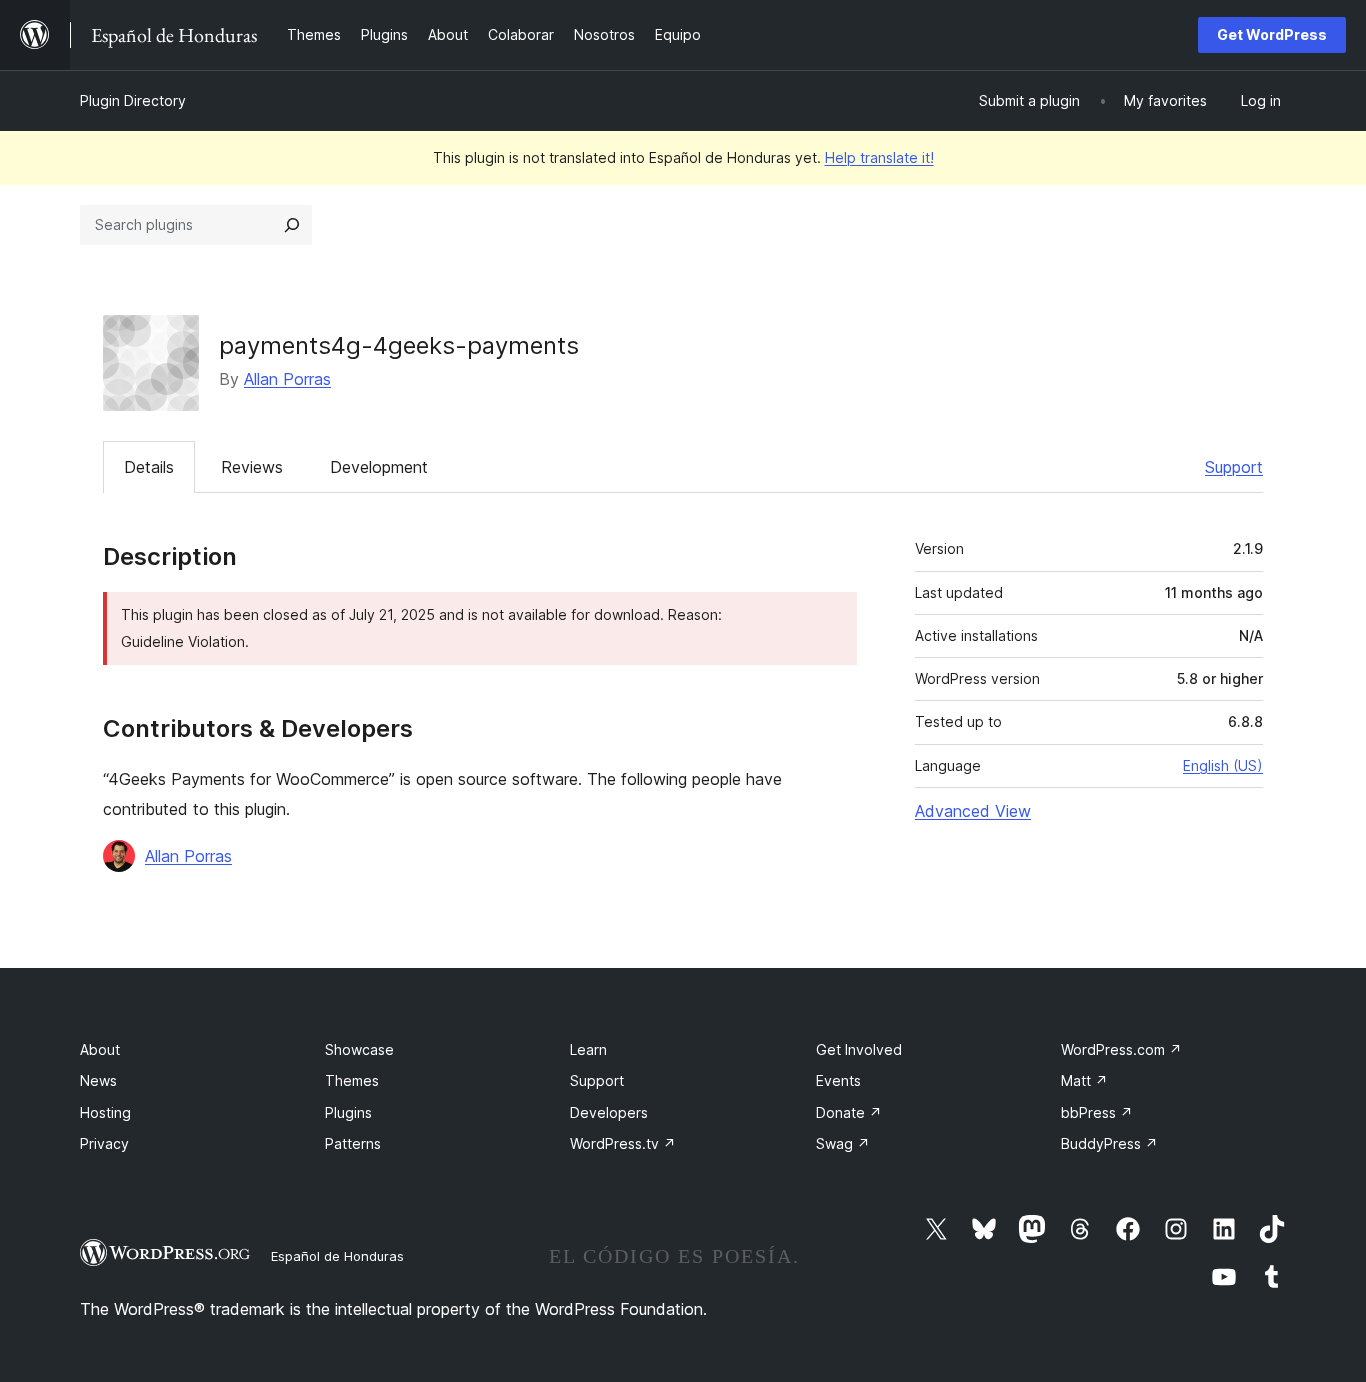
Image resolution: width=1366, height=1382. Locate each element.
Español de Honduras (337, 1256)
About (100, 1049)
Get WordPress (1272, 34)
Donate (849, 1112)
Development (379, 467)
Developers (609, 1112)
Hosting (105, 1112)
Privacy (104, 1143)
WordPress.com (1121, 1049)
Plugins (348, 1112)
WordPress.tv (623, 1143)
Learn (588, 1049)
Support (1234, 467)
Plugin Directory (133, 100)
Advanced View (973, 811)
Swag (843, 1143)
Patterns (353, 1143)
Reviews (252, 467)
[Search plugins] (292, 225)
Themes (352, 1080)
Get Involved (859, 1049)
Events (838, 1080)
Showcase (359, 1049)
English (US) (1223, 765)
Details (149, 467)
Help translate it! (879, 157)
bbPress (1097, 1112)
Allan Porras (287, 379)
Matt (1084, 1080)
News (98, 1080)
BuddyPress (1109, 1143)
